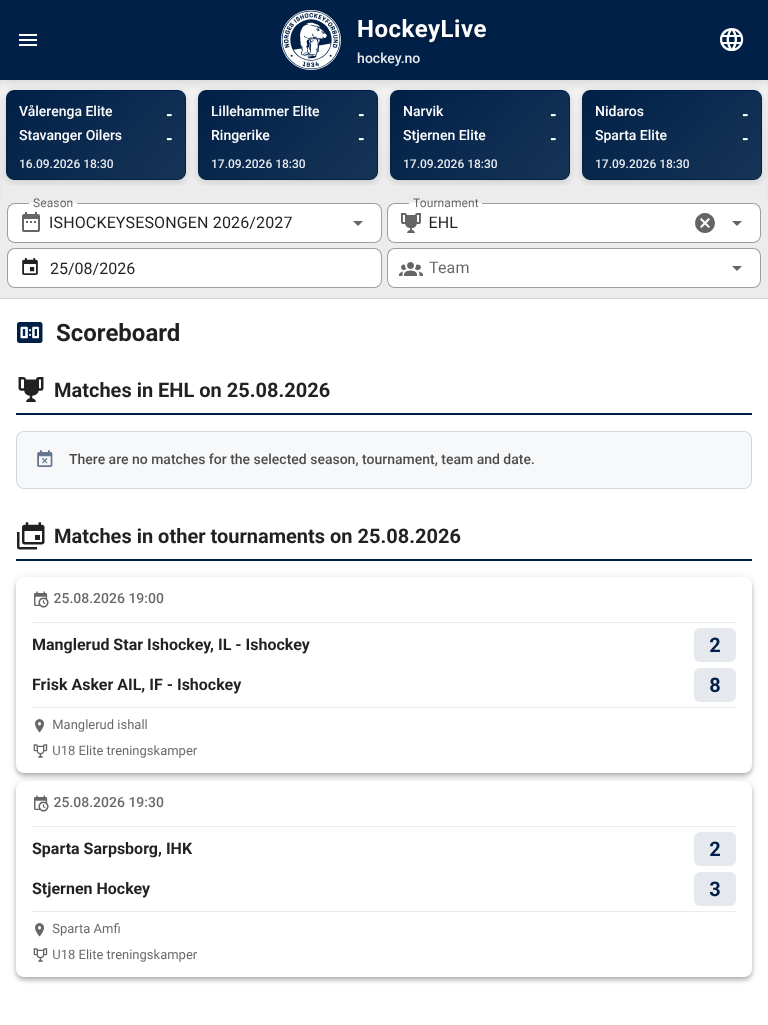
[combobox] (194, 223)
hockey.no (388, 59)
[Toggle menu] (28, 40)
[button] (705, 223)
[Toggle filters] (732, 40)
